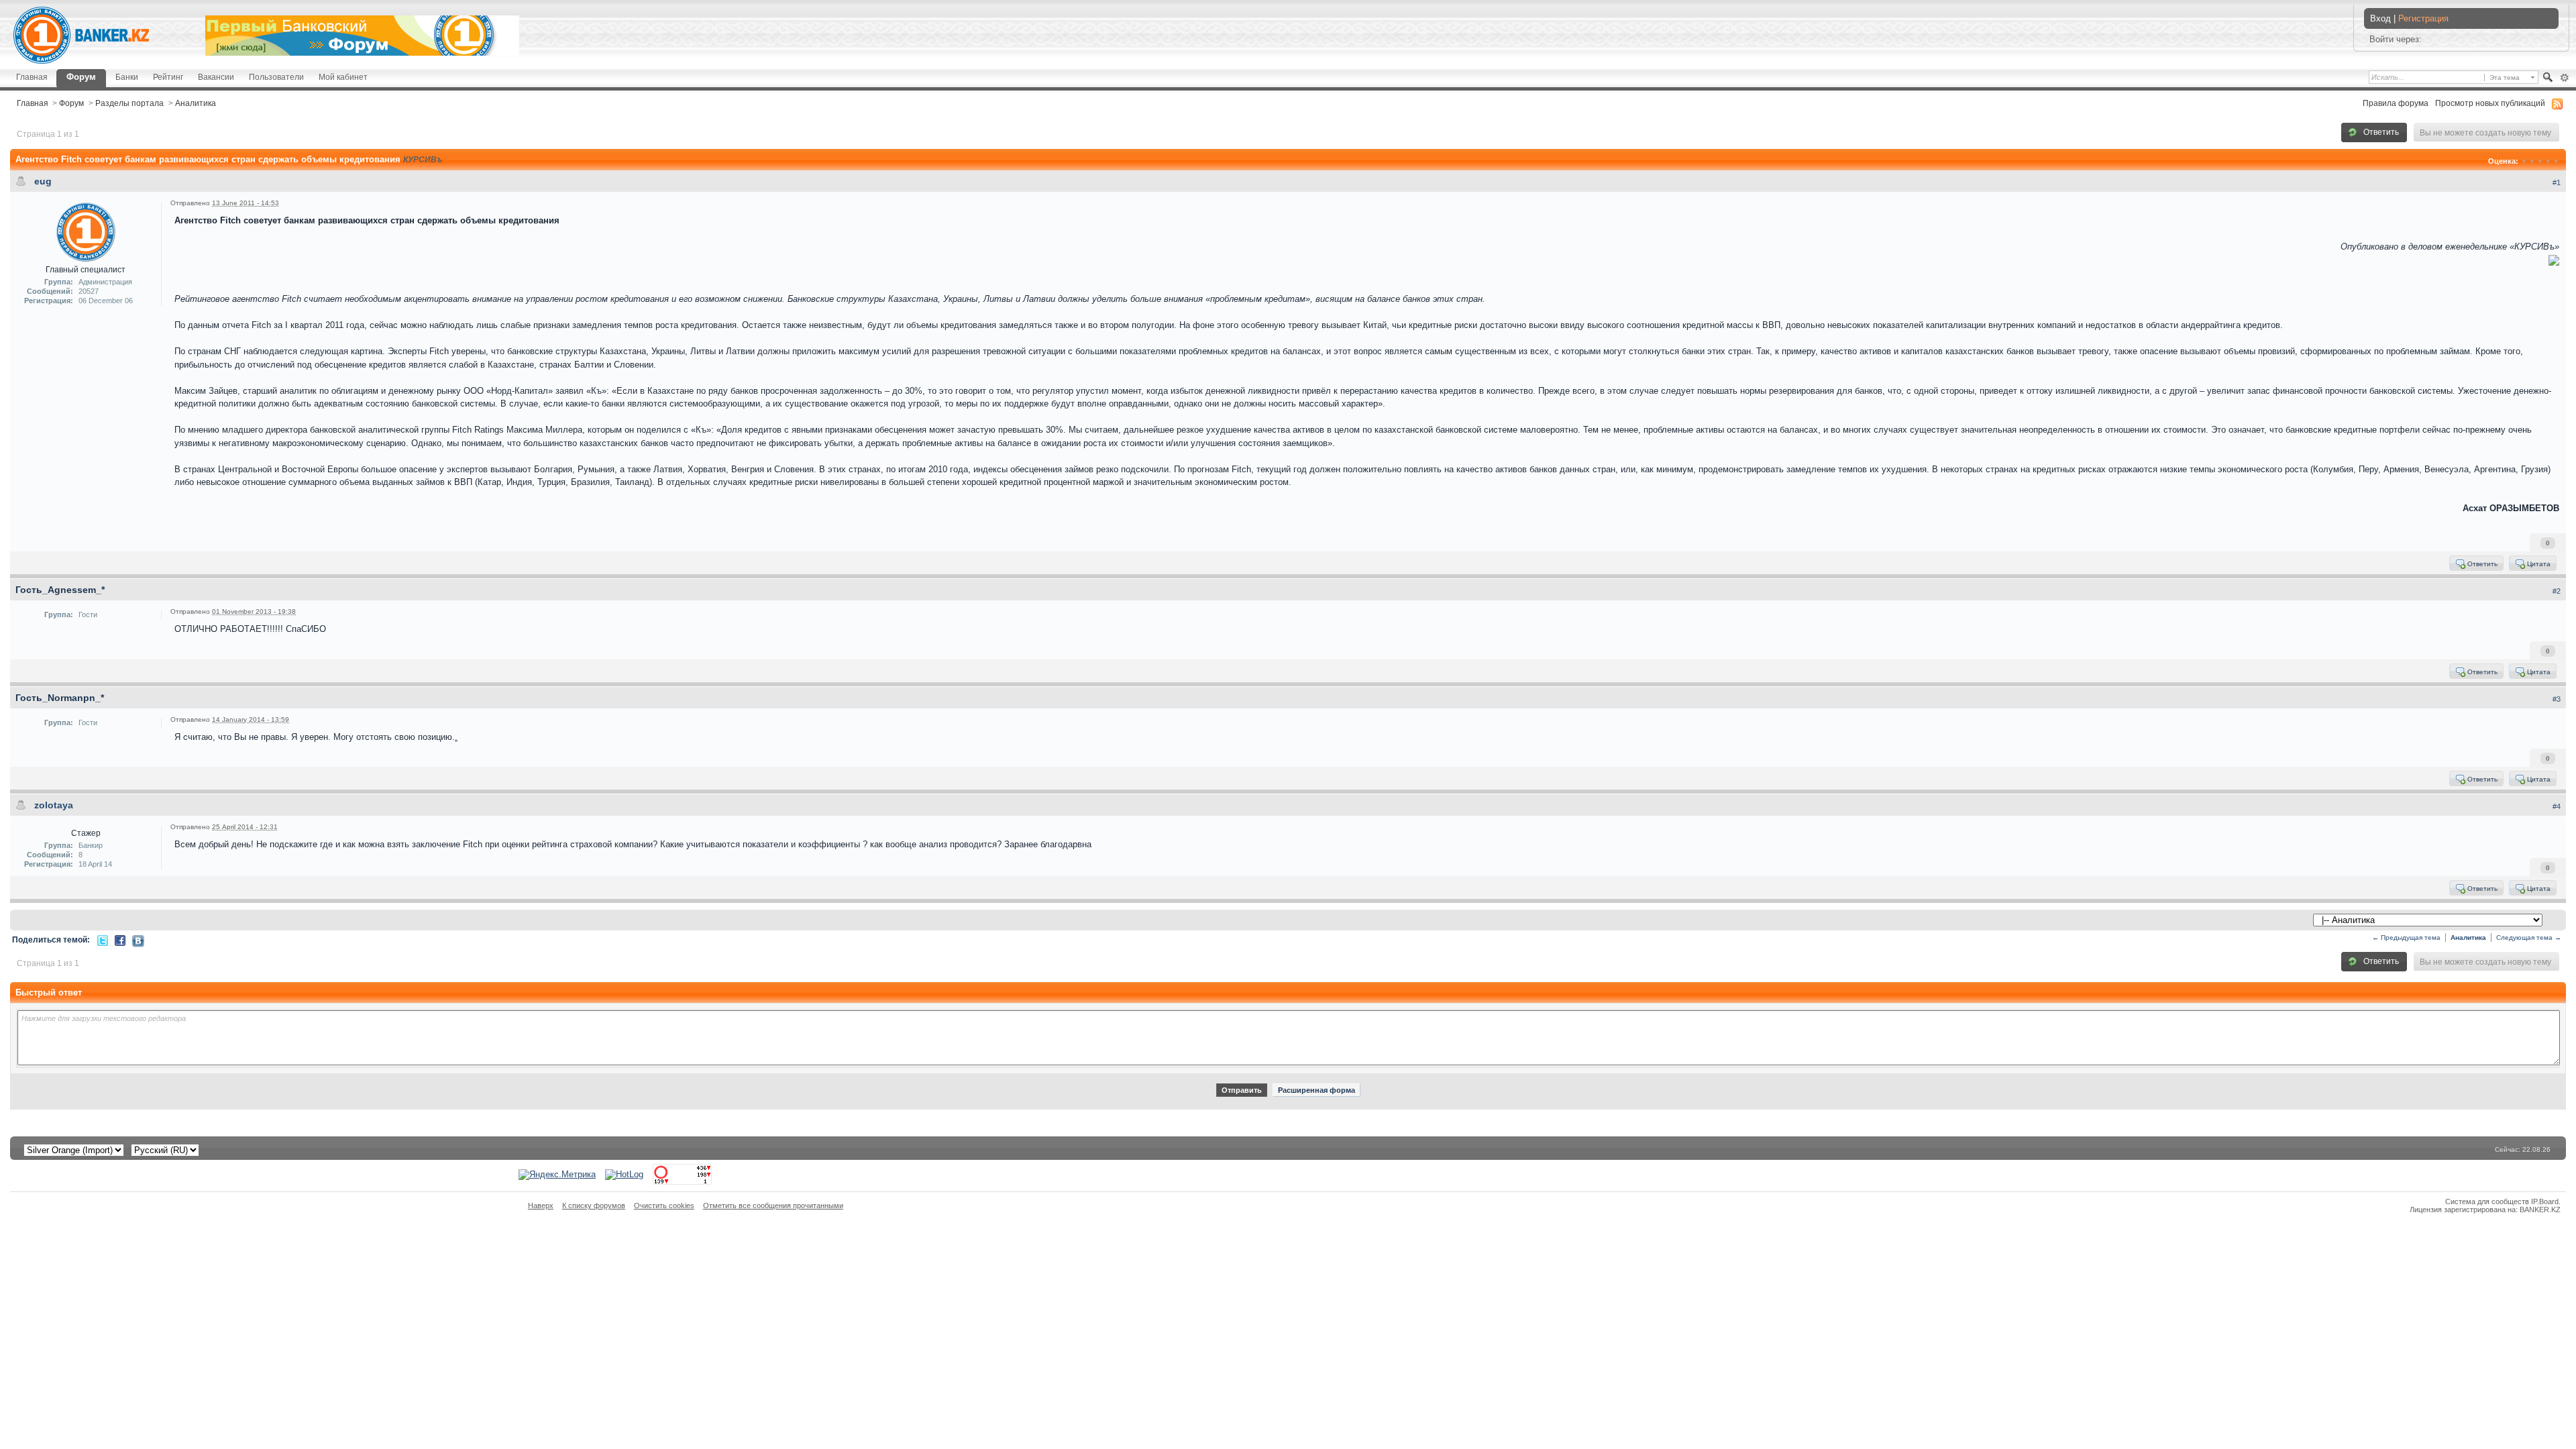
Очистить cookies (664, 1205)
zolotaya (54, 805)
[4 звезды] (2548, 161)
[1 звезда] (2524, 161)
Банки (127, 77)
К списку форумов (594, 1205)
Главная (32, 77)
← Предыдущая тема (2406, 937)
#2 (2557, 591)
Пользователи (276, 77)
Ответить (2380, 132)
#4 (2557, 806)
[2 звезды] (2532, 161)
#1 (2557, 182)
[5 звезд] (2557, 161)
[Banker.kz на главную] (81, 35)
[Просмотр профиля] (86, 231)
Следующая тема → (2529, 937)
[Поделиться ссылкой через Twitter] (103, 940)
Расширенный (2564, 78)
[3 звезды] (2540, 161)
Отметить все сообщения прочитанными (773, 1205)
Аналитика (196, 103)
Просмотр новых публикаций (2490, 103)
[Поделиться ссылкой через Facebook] (120, 940)
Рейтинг (168, 77)
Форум (81, 77)
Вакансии (216, 77)
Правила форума (2396, 103)
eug (43, 181)
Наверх (541, 1205)
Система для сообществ (2487, 1201)
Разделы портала (129, 103)
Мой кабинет (343, 77)
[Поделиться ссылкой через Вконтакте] (138, 941)
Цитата (2538, 564)
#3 (2557, 699)
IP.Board (2545, 1201)
